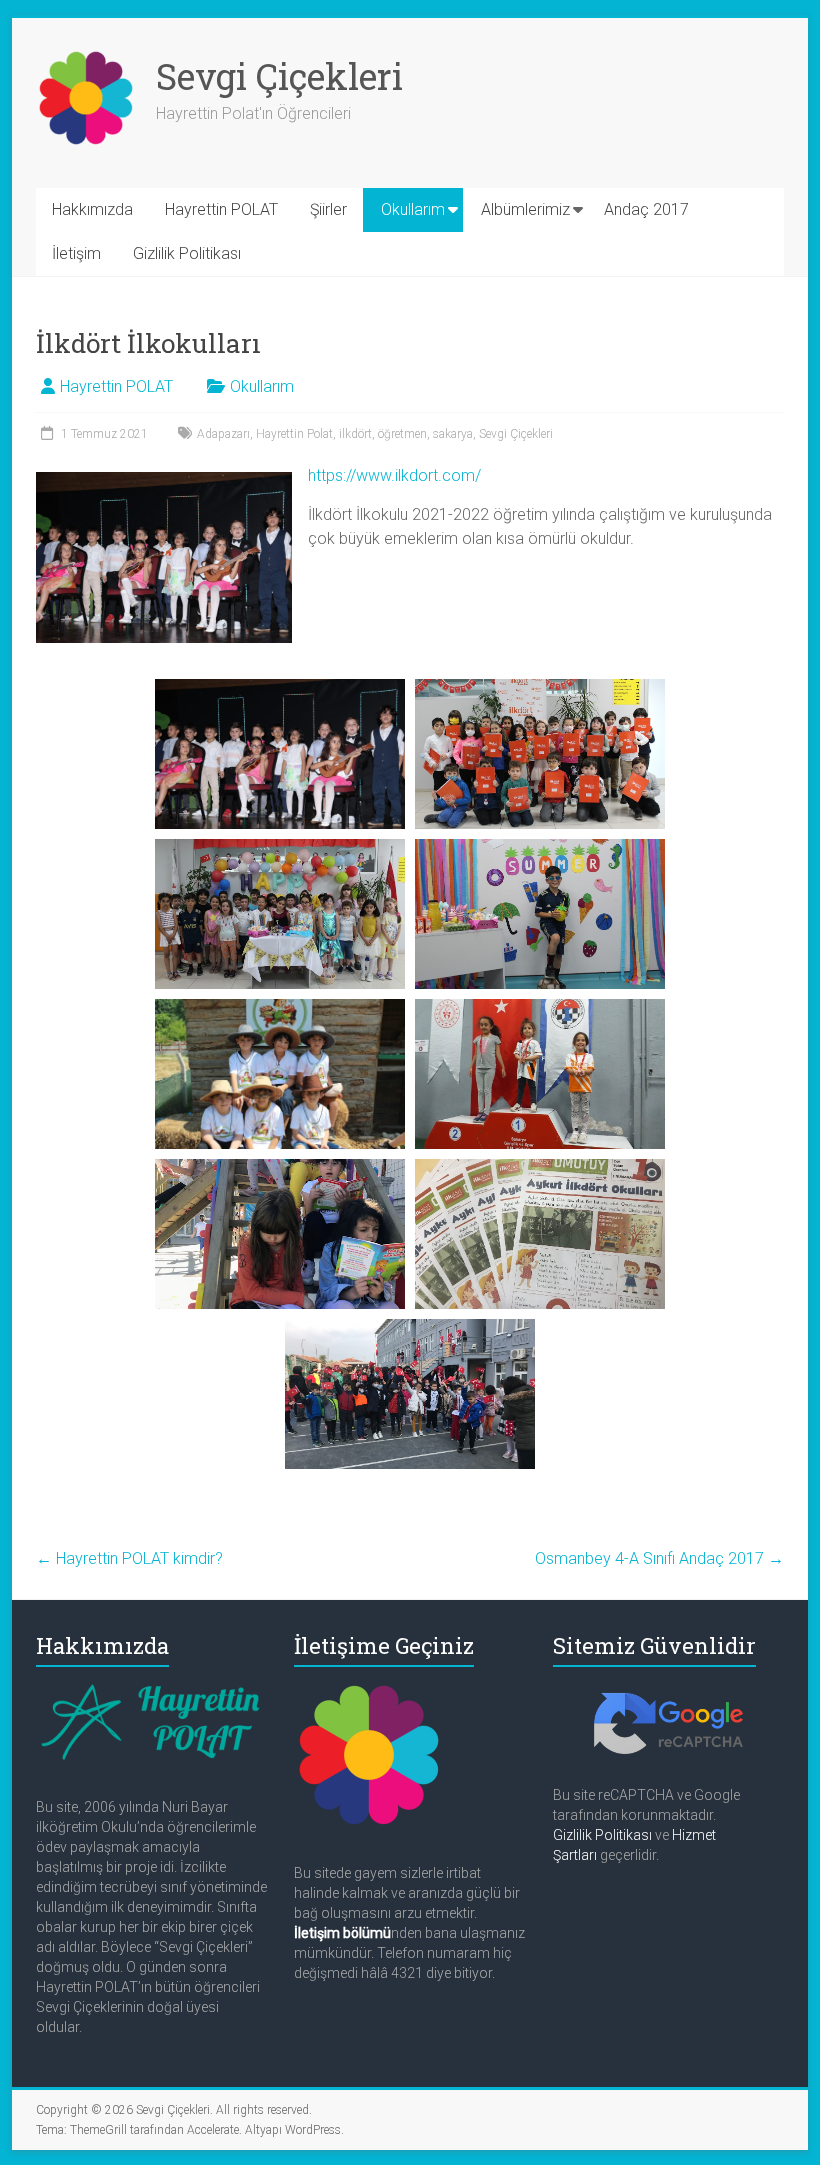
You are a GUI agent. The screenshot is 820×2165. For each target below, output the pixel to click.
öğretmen (402, 434)
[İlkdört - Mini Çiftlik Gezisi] (280, 1074)
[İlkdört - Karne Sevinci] (540, 754)
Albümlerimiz (525, 209)
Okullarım (413, 209)
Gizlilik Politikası (187, 253)
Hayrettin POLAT (221, 209)
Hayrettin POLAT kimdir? (129, 1558)
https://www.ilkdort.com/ (394, 475)
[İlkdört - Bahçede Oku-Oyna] (280, 1234)
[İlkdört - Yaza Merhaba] (540, 914)
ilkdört (355, 434)
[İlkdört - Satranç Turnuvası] (540, 1074)
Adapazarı (223, 434)
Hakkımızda (92, 209)
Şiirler (328, 209)
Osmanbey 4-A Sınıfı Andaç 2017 (659, 1558)
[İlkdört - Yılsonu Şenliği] (280, 754)
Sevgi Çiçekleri (279, 76)
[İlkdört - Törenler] (410, 1394)
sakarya (453, 434)
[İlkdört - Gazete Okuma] (540, 1234)
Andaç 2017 (646, 209)
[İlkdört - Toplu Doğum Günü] (280, 914)
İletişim (76, 253)
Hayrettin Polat (294, 434)
